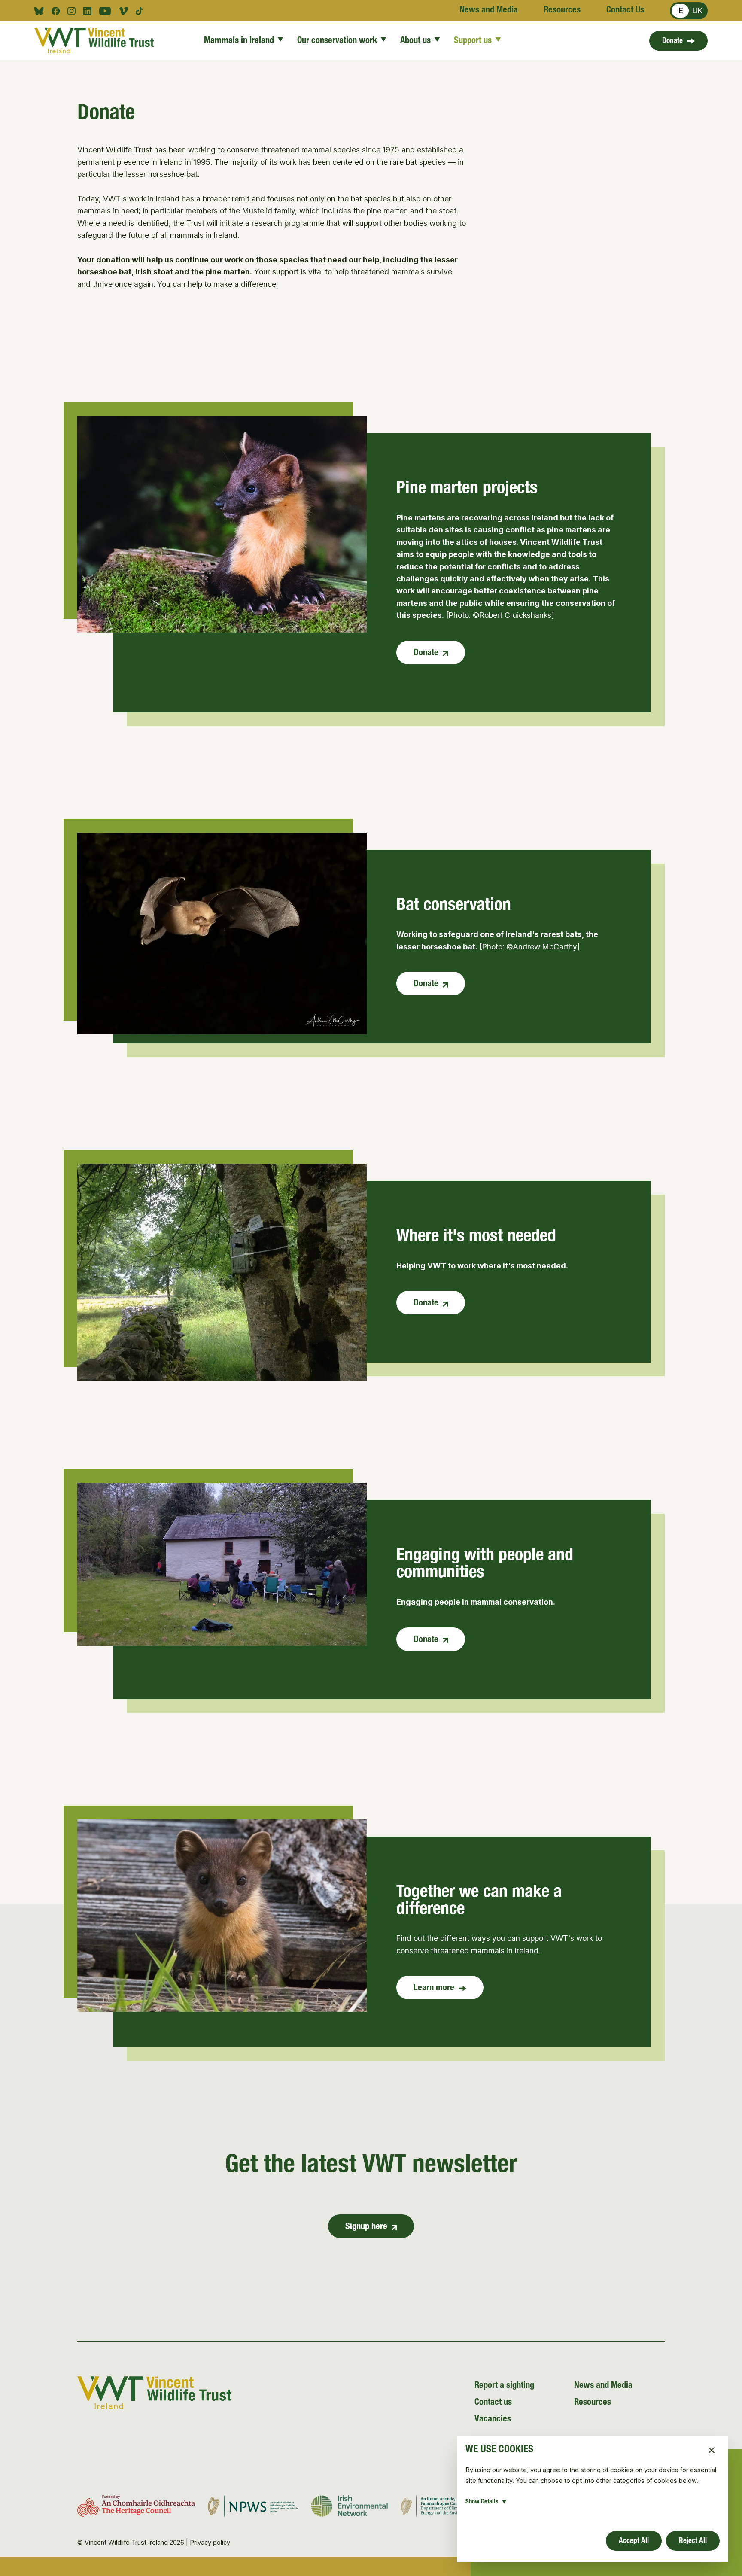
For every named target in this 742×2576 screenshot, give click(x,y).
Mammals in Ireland (239, 41)
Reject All (693, 2541)
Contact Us (625, 11)
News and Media (489, 11)
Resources (562, 11)
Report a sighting (504, 2386)
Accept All (634, 2541)
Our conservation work (337, 41)
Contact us (493, 2403)
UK (698, 11)
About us (415, 41)
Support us (473, 41)
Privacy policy (210, 2543)
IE (680, 11)
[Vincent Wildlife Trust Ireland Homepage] (94, 41)
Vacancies (493, 2419)
